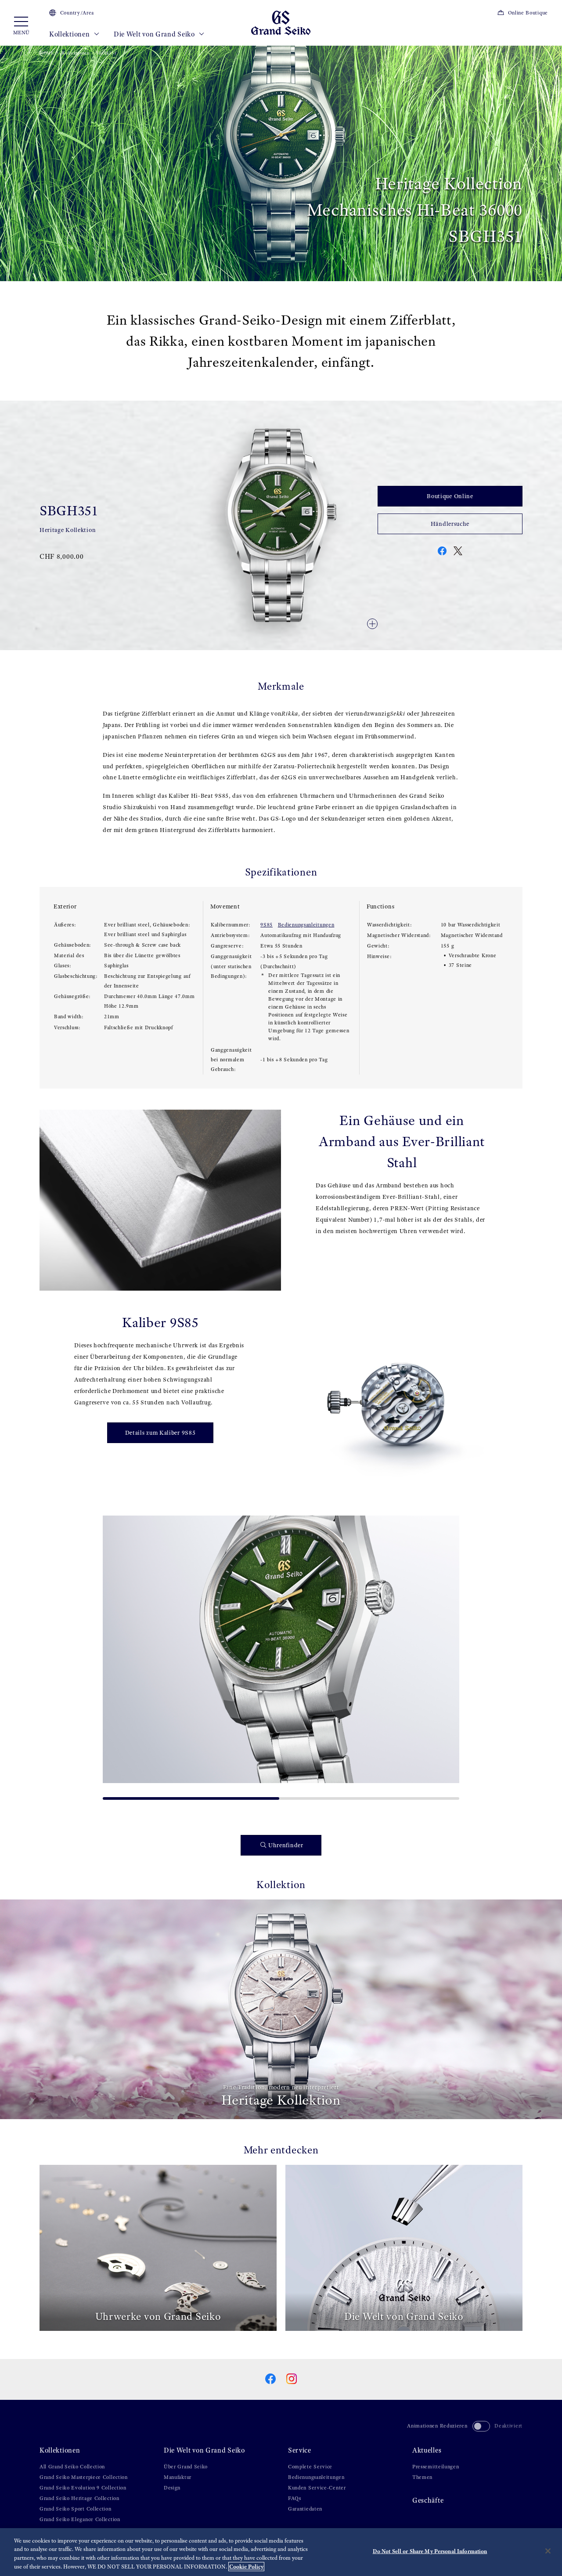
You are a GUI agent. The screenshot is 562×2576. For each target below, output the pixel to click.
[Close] (548, 2551)
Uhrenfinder (286, 1845)
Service (300, 2450)
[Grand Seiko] (281, 22)
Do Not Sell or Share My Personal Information (430, 2551)
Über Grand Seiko (186, 2467)
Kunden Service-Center (317, 2488)
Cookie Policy (246, 2567)
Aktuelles (427, 2450)
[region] (281, 2552)
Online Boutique (528, 13)
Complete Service (310, 2467)
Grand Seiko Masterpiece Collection (84, 2477)
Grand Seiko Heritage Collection (79, 2498)
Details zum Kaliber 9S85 (160, 1433)
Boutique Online (450, 496)
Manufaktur (178, 2477)
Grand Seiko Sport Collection (76, 2509)
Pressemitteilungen (436, 2467)
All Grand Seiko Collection (72, 2467)
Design (172, 2488)
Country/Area (77, 13)
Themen (422, 2477)
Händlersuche (450, 524)
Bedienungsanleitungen (306, 925)
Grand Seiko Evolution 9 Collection (83, 2488)
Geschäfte (428, 2500)
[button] (113, 1654)
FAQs (295, 2498)
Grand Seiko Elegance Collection (80, 2519)
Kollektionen (70, 34)
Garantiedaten (305, 2509)
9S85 (267, 925)
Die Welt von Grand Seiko (155, 34)
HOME (47, 53)
